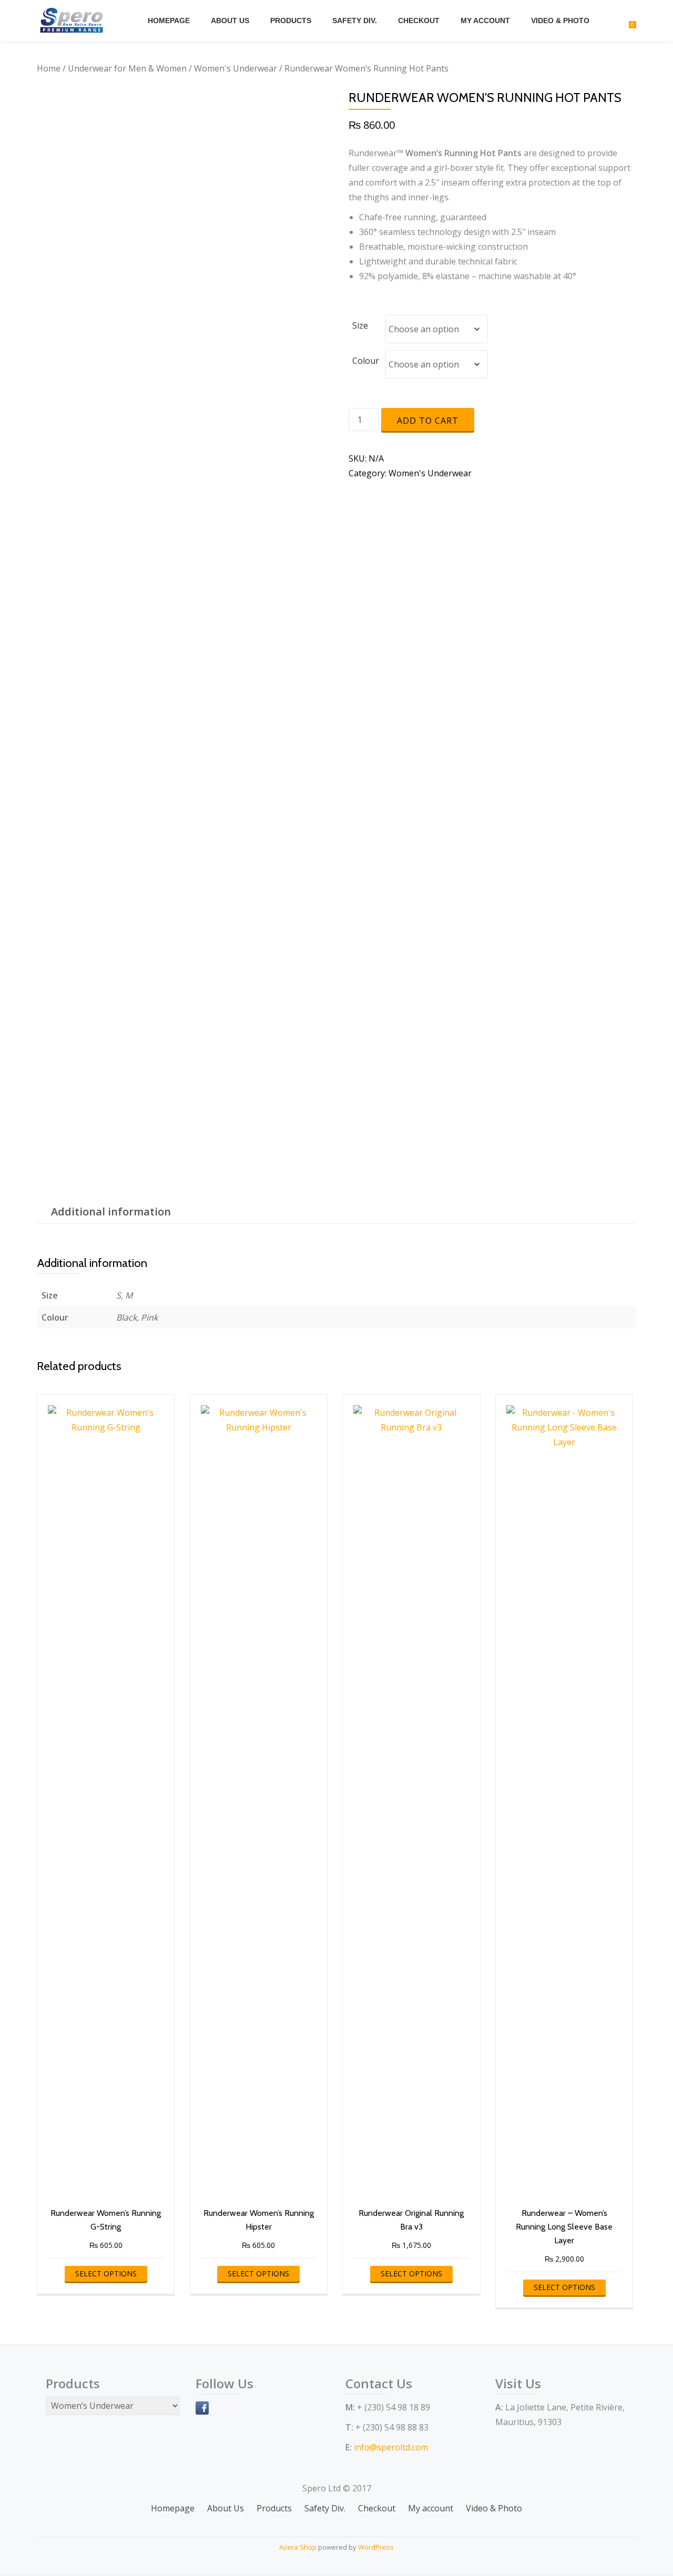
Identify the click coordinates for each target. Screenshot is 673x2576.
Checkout (419, 21)
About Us (230, 21)
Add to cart (428, 421)
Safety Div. (355, 21)
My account (485, 21)
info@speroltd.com (391, 2447)
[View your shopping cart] (627, 21)
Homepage (169, 21)
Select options (106, 2273)
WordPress (376, 2547)
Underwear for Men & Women (127, 68)
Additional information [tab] (111, 1212)
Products (291, 21)
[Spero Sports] (73, 21)
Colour (366, 361)
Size (360, 325)
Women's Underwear (236, 68)
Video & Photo (560, 21)
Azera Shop (298, 2547)
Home (49, 68)
